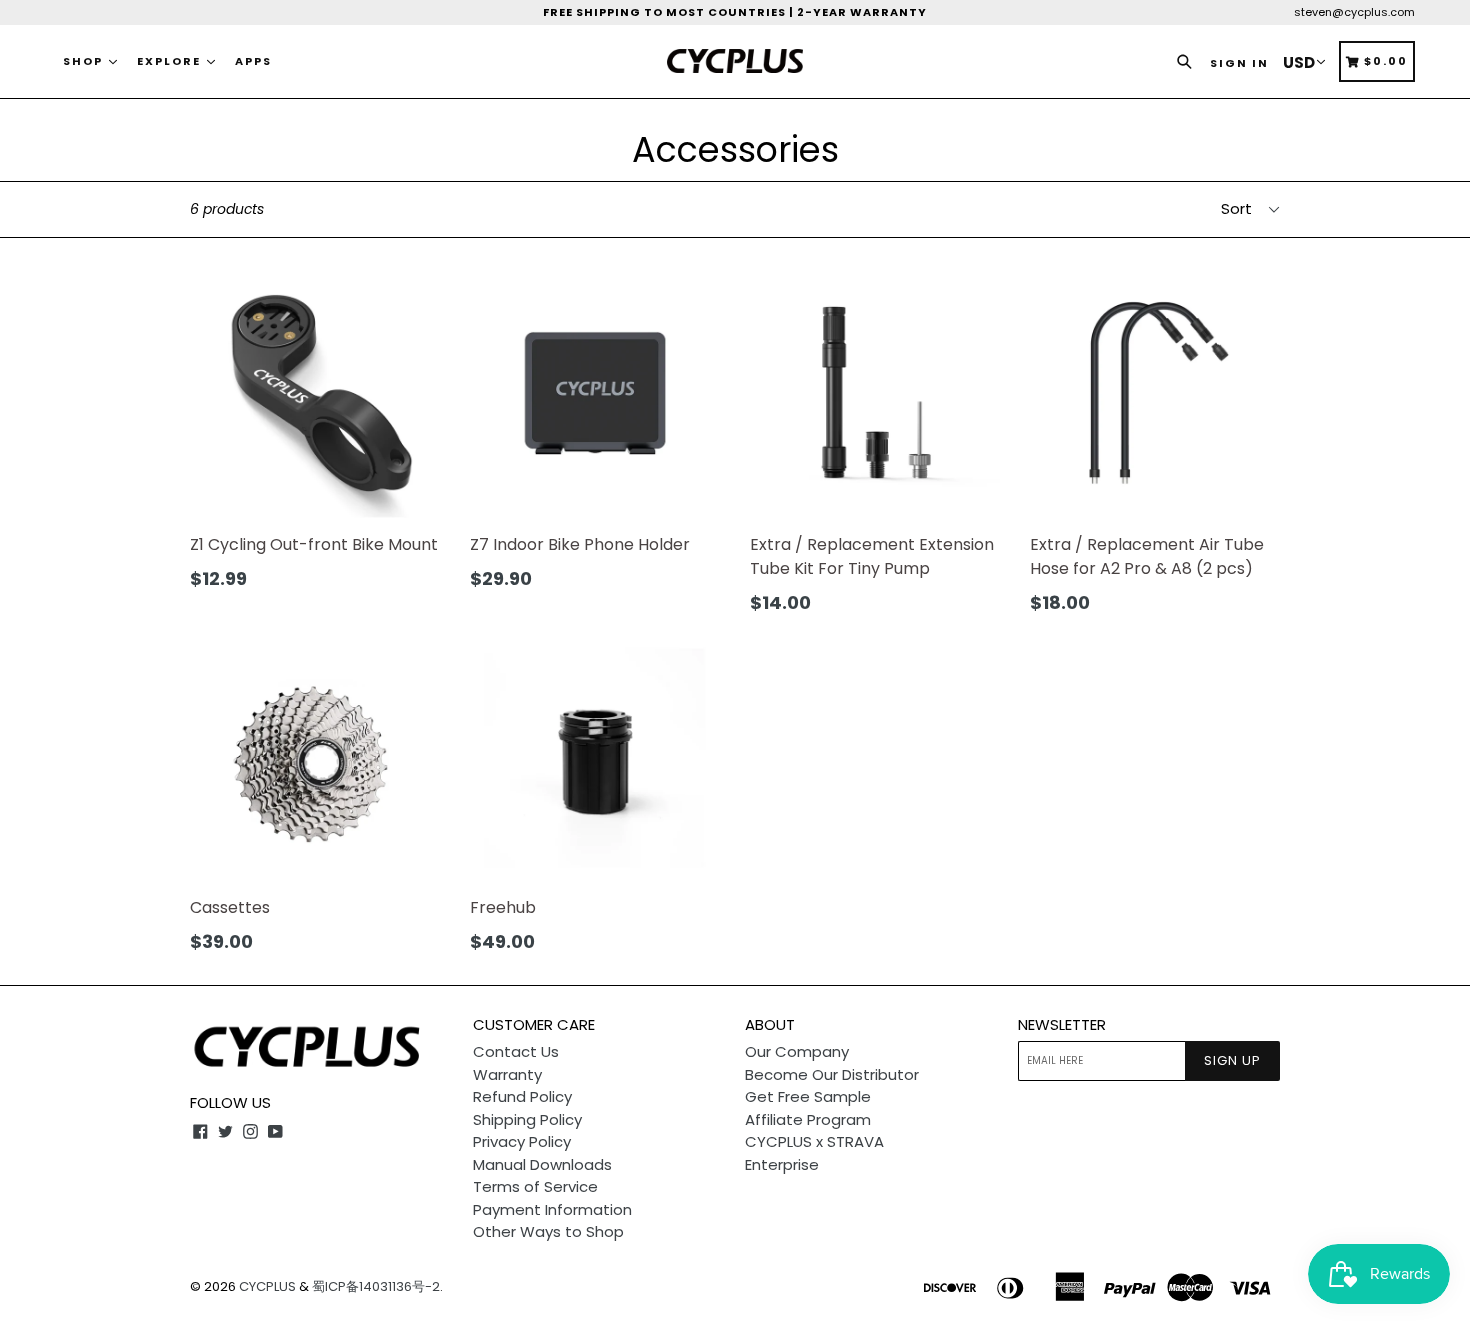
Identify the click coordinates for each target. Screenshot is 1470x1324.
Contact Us (516, 1051)
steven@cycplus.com (1354, 12)
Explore (171, 61)
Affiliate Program (808, 1119)
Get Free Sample (808, 1096)
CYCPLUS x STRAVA (814, 1141)
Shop (85, 61)
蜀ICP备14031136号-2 (376, 1286)
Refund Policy (522, 1096)
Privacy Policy (522, 1141)
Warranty (507, 1074)
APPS (253, 61)
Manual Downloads (542, 1164)
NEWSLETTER (1062, 1025)
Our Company (797, 1051)
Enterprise (782, 1164)
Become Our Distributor (832, 1074)
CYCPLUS (267, 1286)
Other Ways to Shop (548, 1231)
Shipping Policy (527, 1119)
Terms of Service (535, 1186)
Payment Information (552, 1209)
